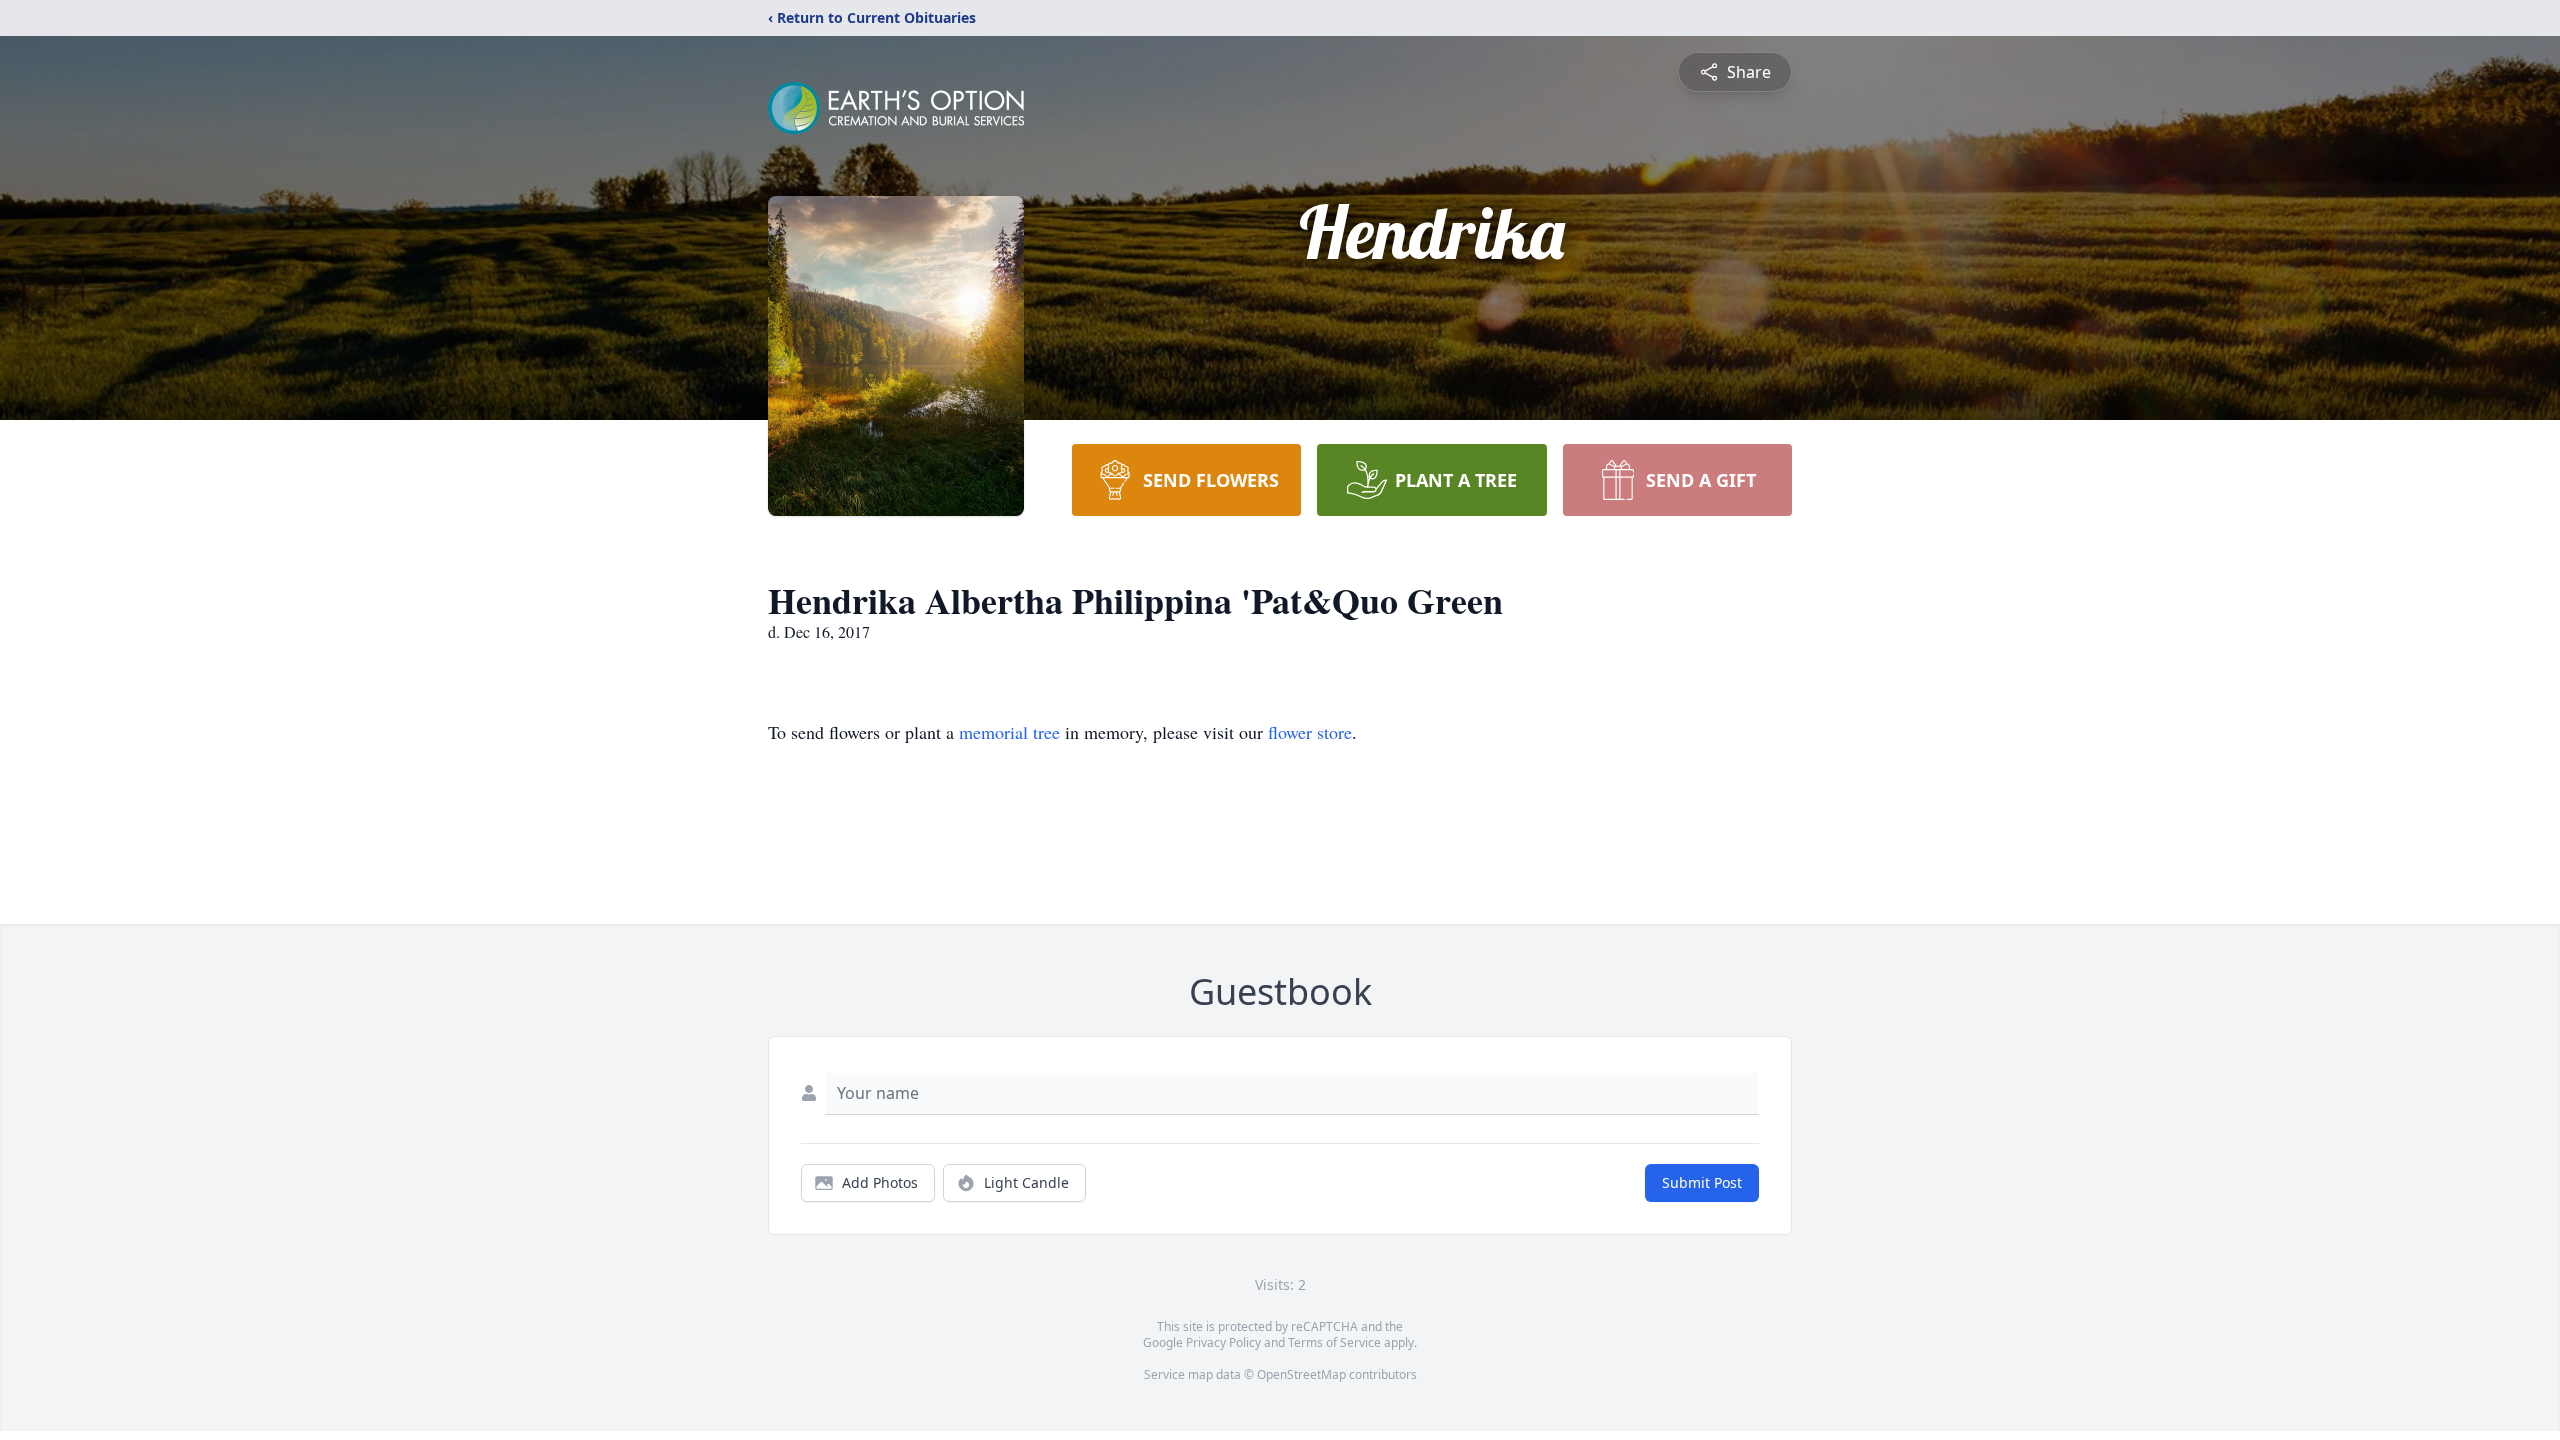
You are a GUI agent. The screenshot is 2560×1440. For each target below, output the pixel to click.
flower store (1310, 732)
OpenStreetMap (1301, 1374)
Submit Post (1702, 1182)
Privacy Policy (1223, 1342)
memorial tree (1009, 732)
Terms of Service (1334, 1342)
